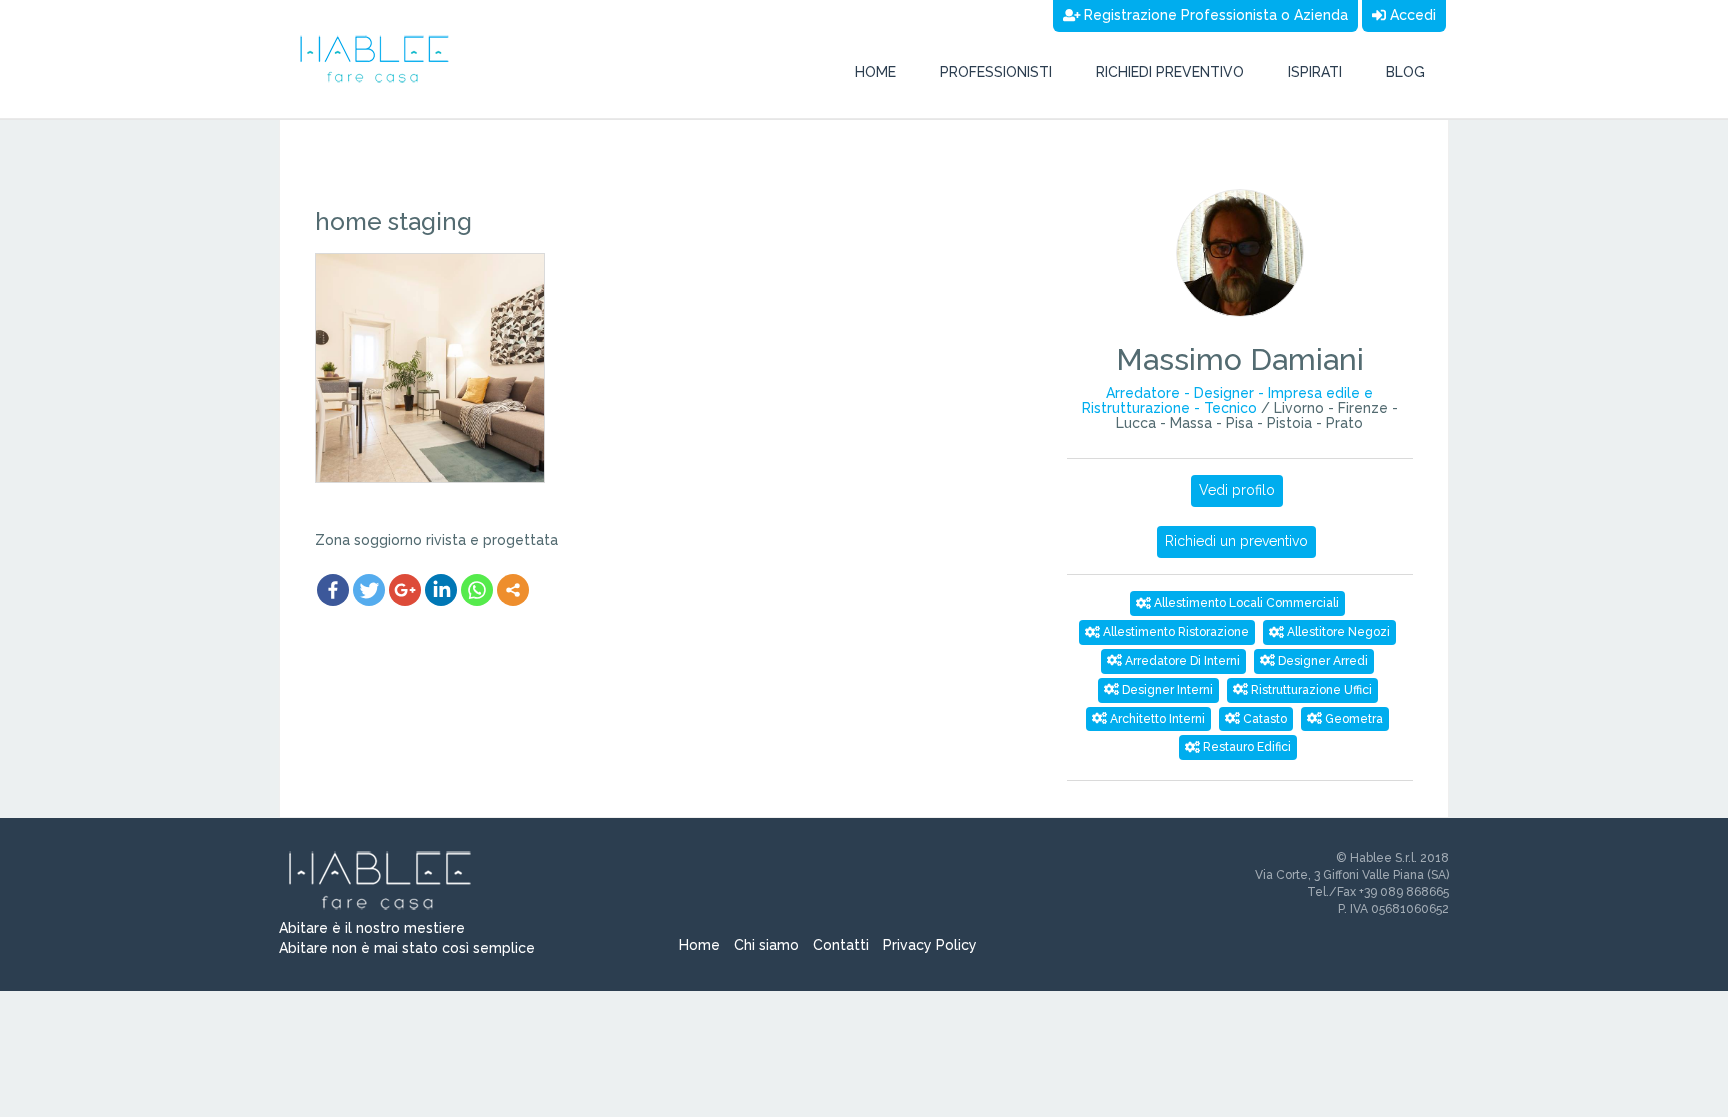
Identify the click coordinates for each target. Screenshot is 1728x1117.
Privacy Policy (930, 945)
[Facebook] (333, 590)
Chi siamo (766, 945)
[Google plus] (405, 590)
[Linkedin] (441, 590)
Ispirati (1315, 72)
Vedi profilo (1237, 490)
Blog (1405, 72)
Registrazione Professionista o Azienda (1214, 15)
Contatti (841, 945)
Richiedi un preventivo (1236, 541)
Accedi (1411, 15)
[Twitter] (369, 590)
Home (875, 72)
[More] (513, 590)
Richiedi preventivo (1170, 72)
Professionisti (996, 72)
